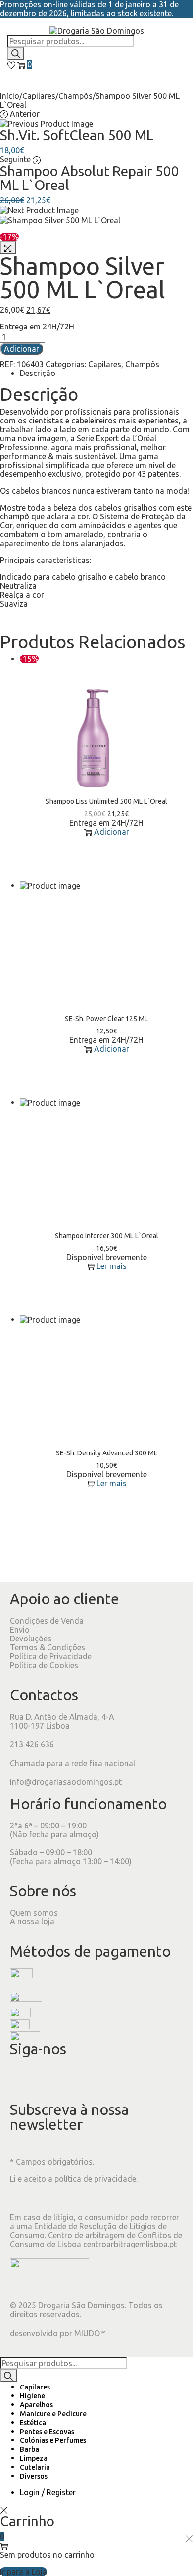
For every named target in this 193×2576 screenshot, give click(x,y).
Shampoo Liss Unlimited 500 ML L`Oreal (106, 801)
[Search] (16, 53)
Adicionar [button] (112, 832)
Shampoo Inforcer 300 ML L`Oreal (107, 1236)
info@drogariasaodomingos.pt (66, 1782)
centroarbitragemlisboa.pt (130, 2244)
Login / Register (48, 2492)
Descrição (38, 373)
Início (10, 96)
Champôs (75, 96)
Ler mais (112, 1266)
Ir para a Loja (24, 2572)
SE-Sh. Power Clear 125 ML (106, 1019)
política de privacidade (95, 2179)
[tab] (106, 373)
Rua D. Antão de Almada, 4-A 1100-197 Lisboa (62, 1721)
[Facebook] (22, 2078)
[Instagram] (49, 2078)
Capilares (39, 96)
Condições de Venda (47, 1621)
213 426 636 (32, 1744)
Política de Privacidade (51, 1656)
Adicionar (22, 349)
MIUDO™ (90, 2333)
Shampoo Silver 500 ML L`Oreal (83, 278)
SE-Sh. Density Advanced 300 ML (107, 1453)
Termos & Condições (48, 1647)
